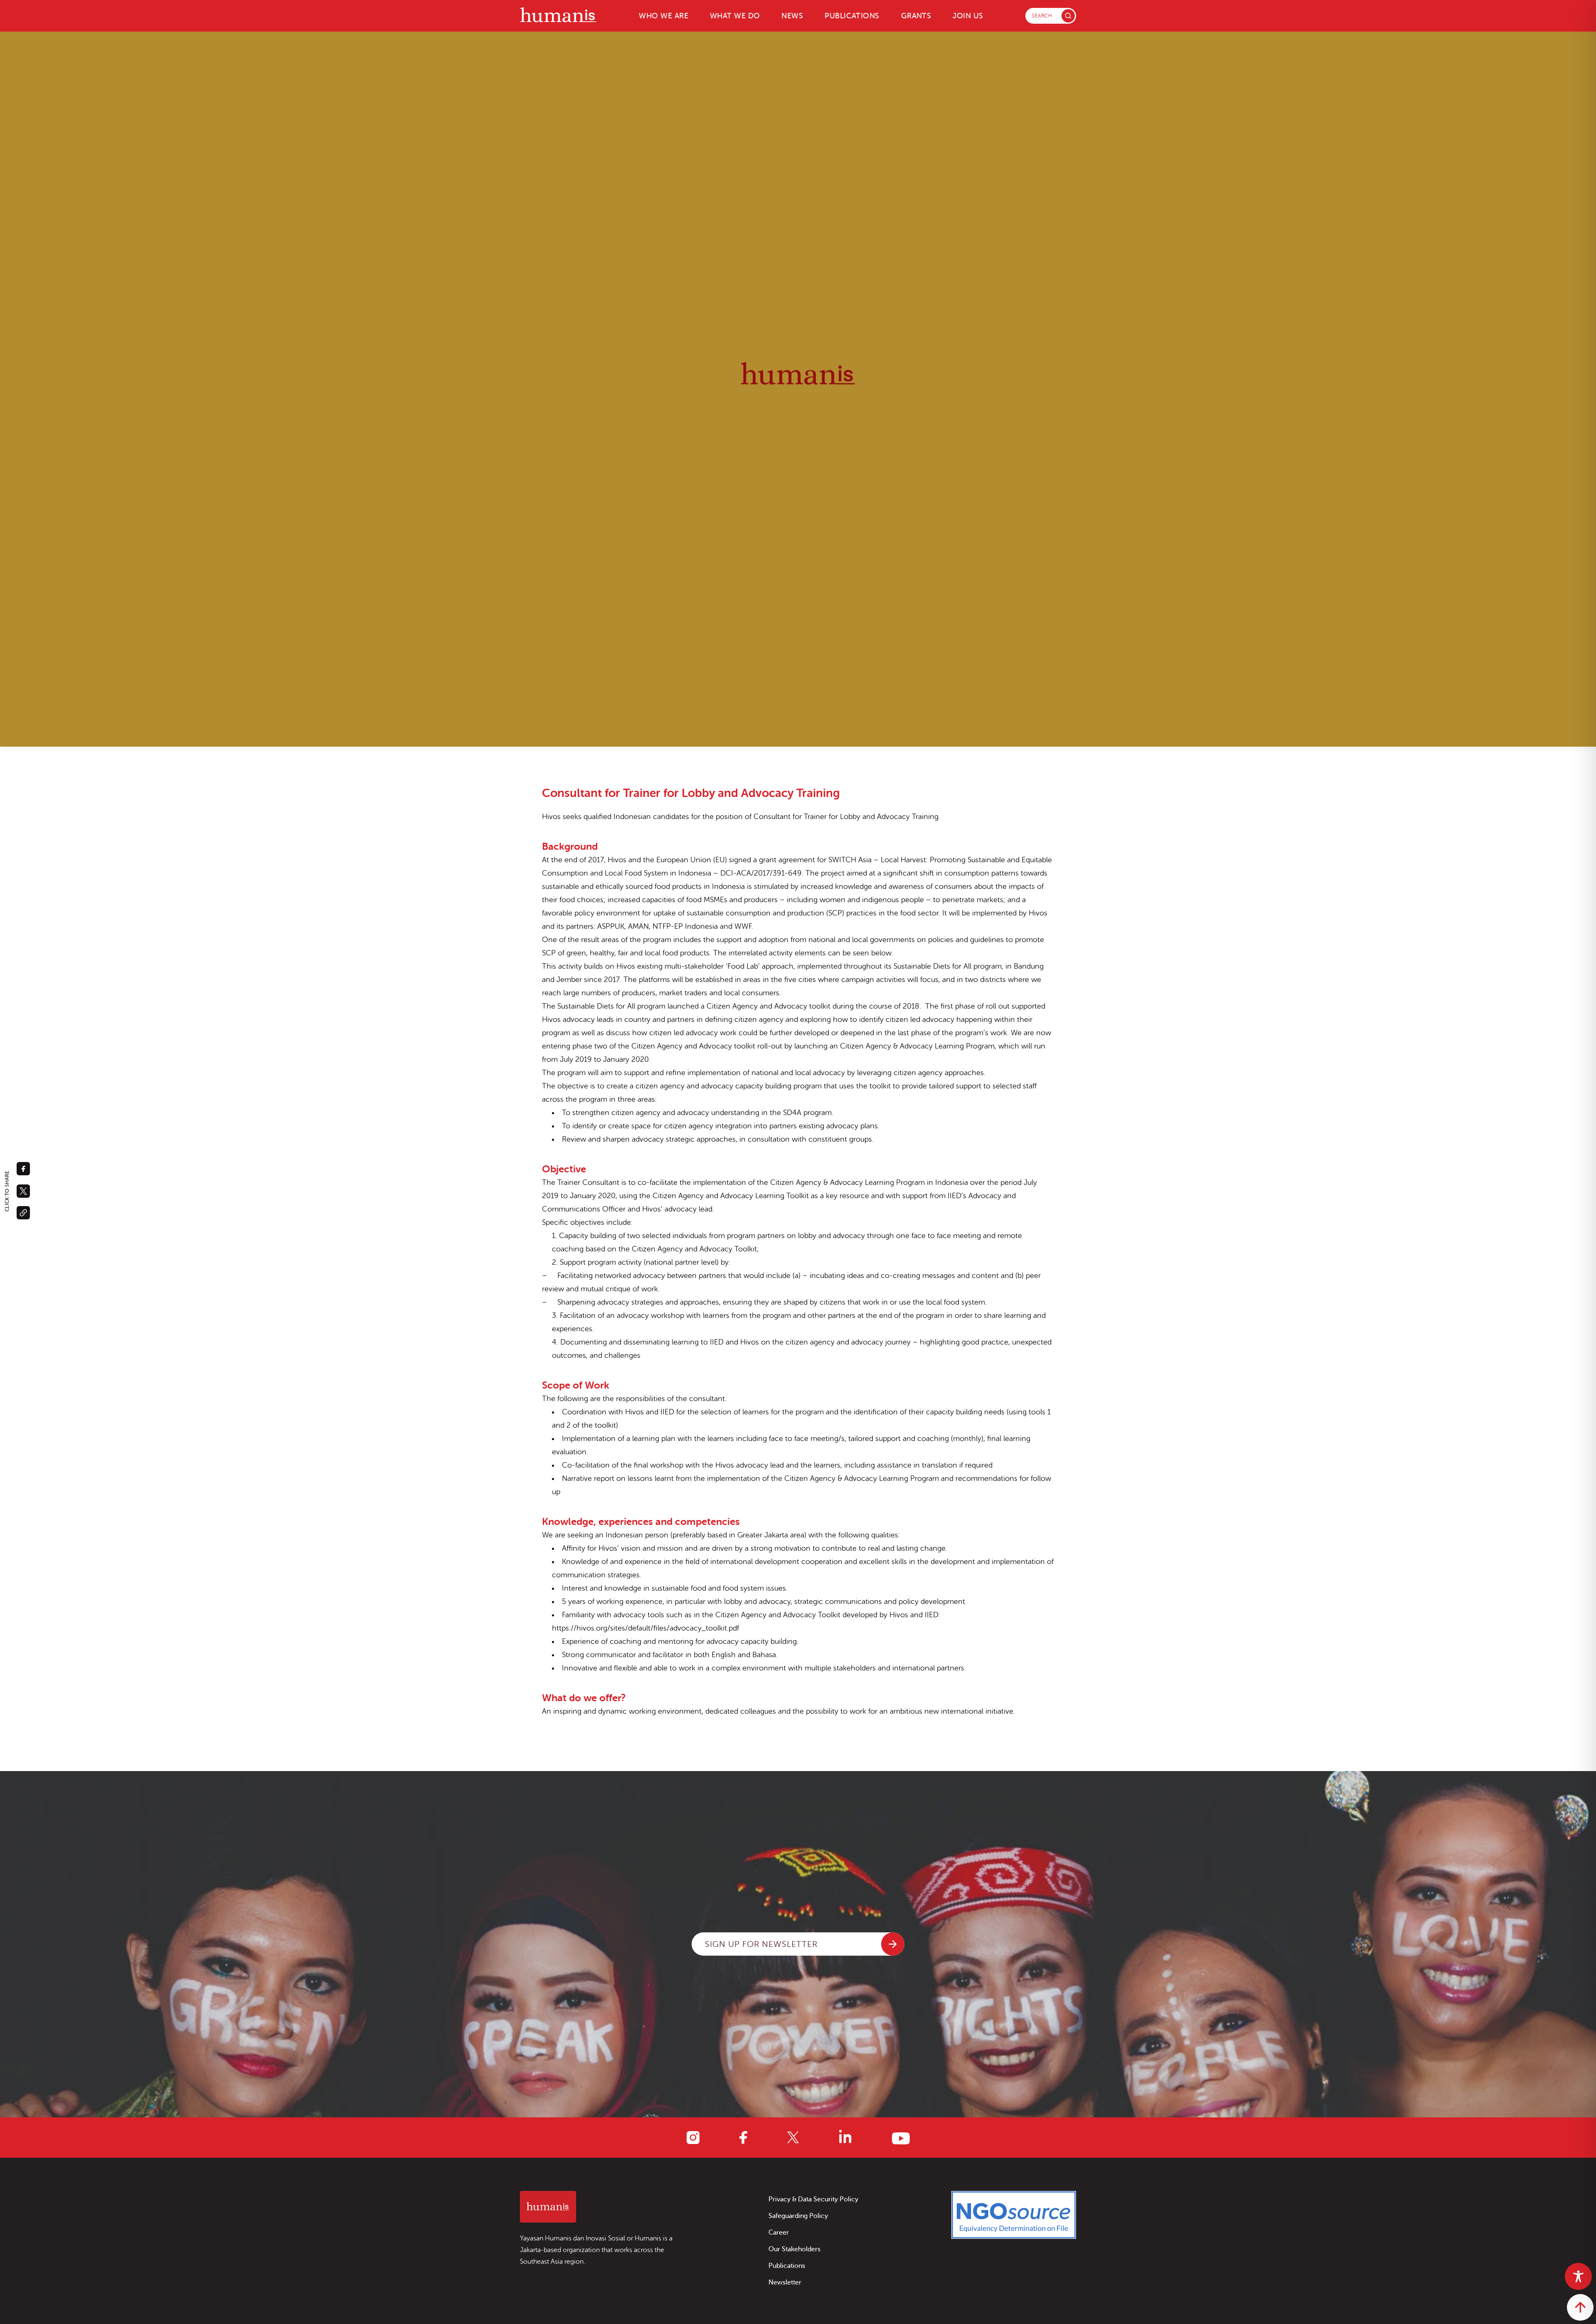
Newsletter (785, 2282)
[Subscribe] (893, 1944)
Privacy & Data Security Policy (813, 2199)
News (792, 16)
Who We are (664, 16)
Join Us (968, 16)
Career (779, 2233)
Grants (916, 16)
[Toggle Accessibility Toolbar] (1578, 2276)
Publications (852, 16)
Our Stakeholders (794, 2249)
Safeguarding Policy (798, 2216)
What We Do (735, 16)
